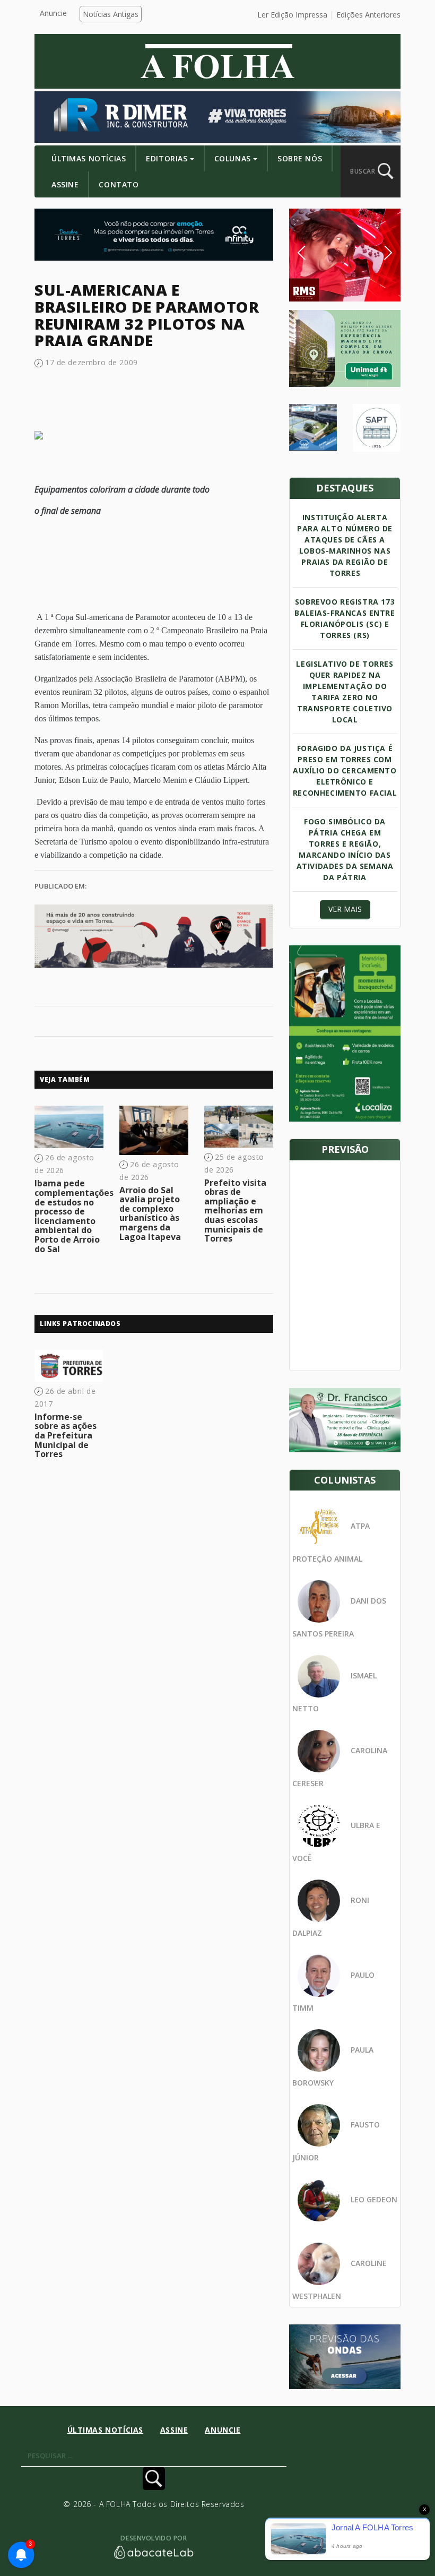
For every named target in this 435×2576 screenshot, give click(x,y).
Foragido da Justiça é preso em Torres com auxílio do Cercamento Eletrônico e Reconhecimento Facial (345, 770)
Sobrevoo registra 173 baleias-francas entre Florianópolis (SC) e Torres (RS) (345, 618)
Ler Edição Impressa (292, 15)
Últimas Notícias (89, 158)
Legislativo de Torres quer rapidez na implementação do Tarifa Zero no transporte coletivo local (345, 692)
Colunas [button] (233, 158)
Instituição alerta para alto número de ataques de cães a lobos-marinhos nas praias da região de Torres (345, 545)
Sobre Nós (300, 158)
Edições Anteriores (368, 15)
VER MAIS (345, 909)
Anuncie (53, 13)
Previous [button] (318, 253)
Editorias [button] (167, 158)
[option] (345, 255)
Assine (65, 184)
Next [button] (380, 253)
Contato (119, 184)
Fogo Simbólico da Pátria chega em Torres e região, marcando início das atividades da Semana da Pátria (345, 849)
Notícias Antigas (111, 14)
